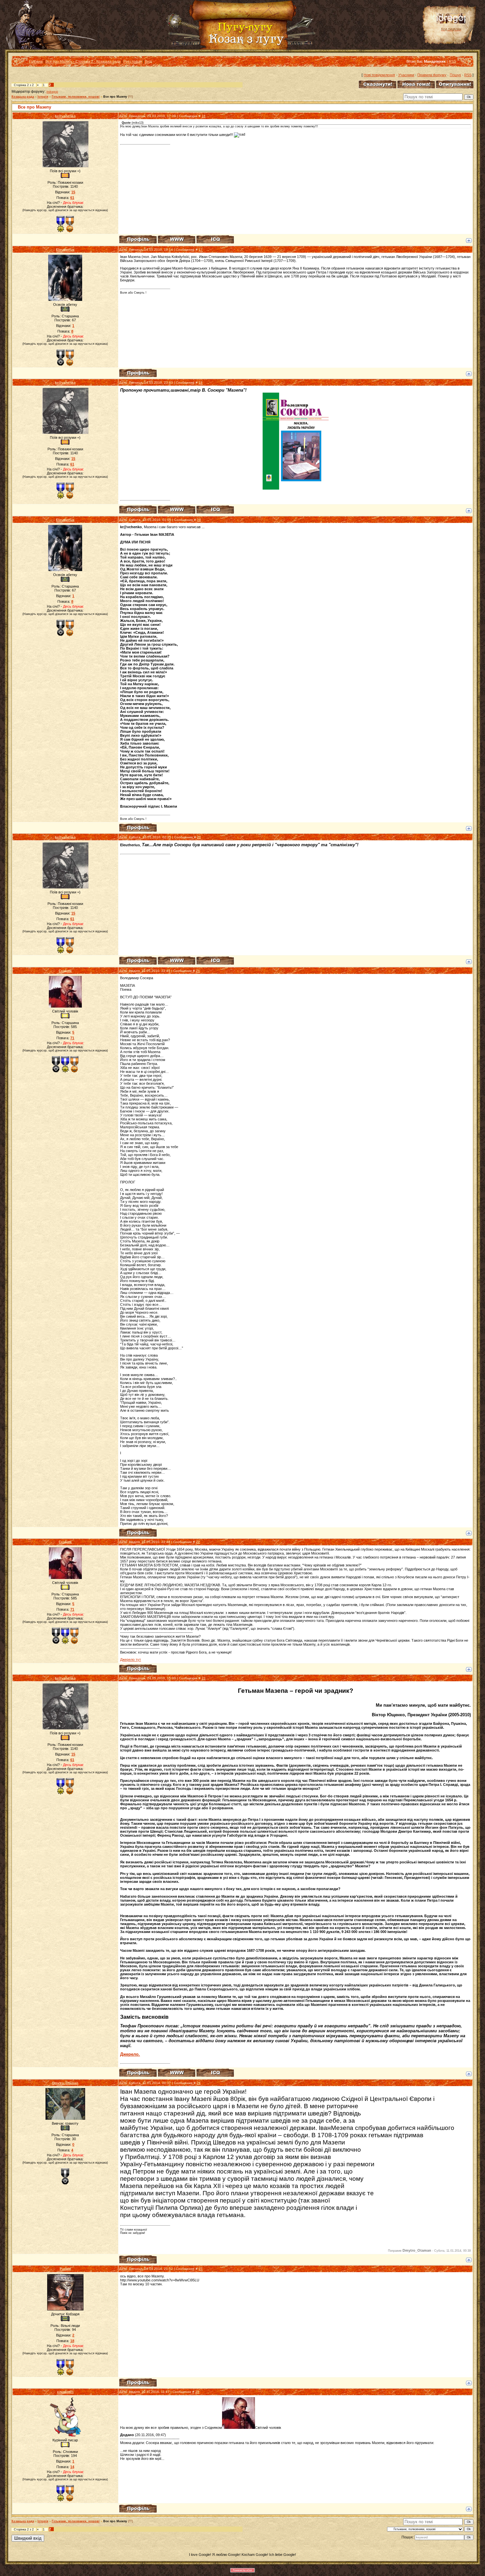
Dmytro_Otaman (65, 2083)
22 (198, 1542)
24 (199, 2083)
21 (198, 971)
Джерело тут (130, 1659)
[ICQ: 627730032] (215, 239)
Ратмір (65, 2269)
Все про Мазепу (115, 97)
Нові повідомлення (379, 75)
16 (204, 116)
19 (199, 520)
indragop (52, 92)
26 (197, 2392)
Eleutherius (65, 250)
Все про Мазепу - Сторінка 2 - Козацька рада (83, 61)
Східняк (65, 971)
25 (201, 2269)
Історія (43, 97)
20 (199, 837)
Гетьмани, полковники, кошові (76, 97)
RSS (452, 61)
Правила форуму (432, 75)
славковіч (65, 2392)
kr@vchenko (65, 116)
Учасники (406, 75)
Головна (36, 61)
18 (201, 383)
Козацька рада (23, 97)
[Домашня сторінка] (177, 239)
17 (201, 250)
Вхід (148, 61)
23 (204, 1678)
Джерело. (130, 2054)
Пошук (455, 75)
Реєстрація (133, 61)
